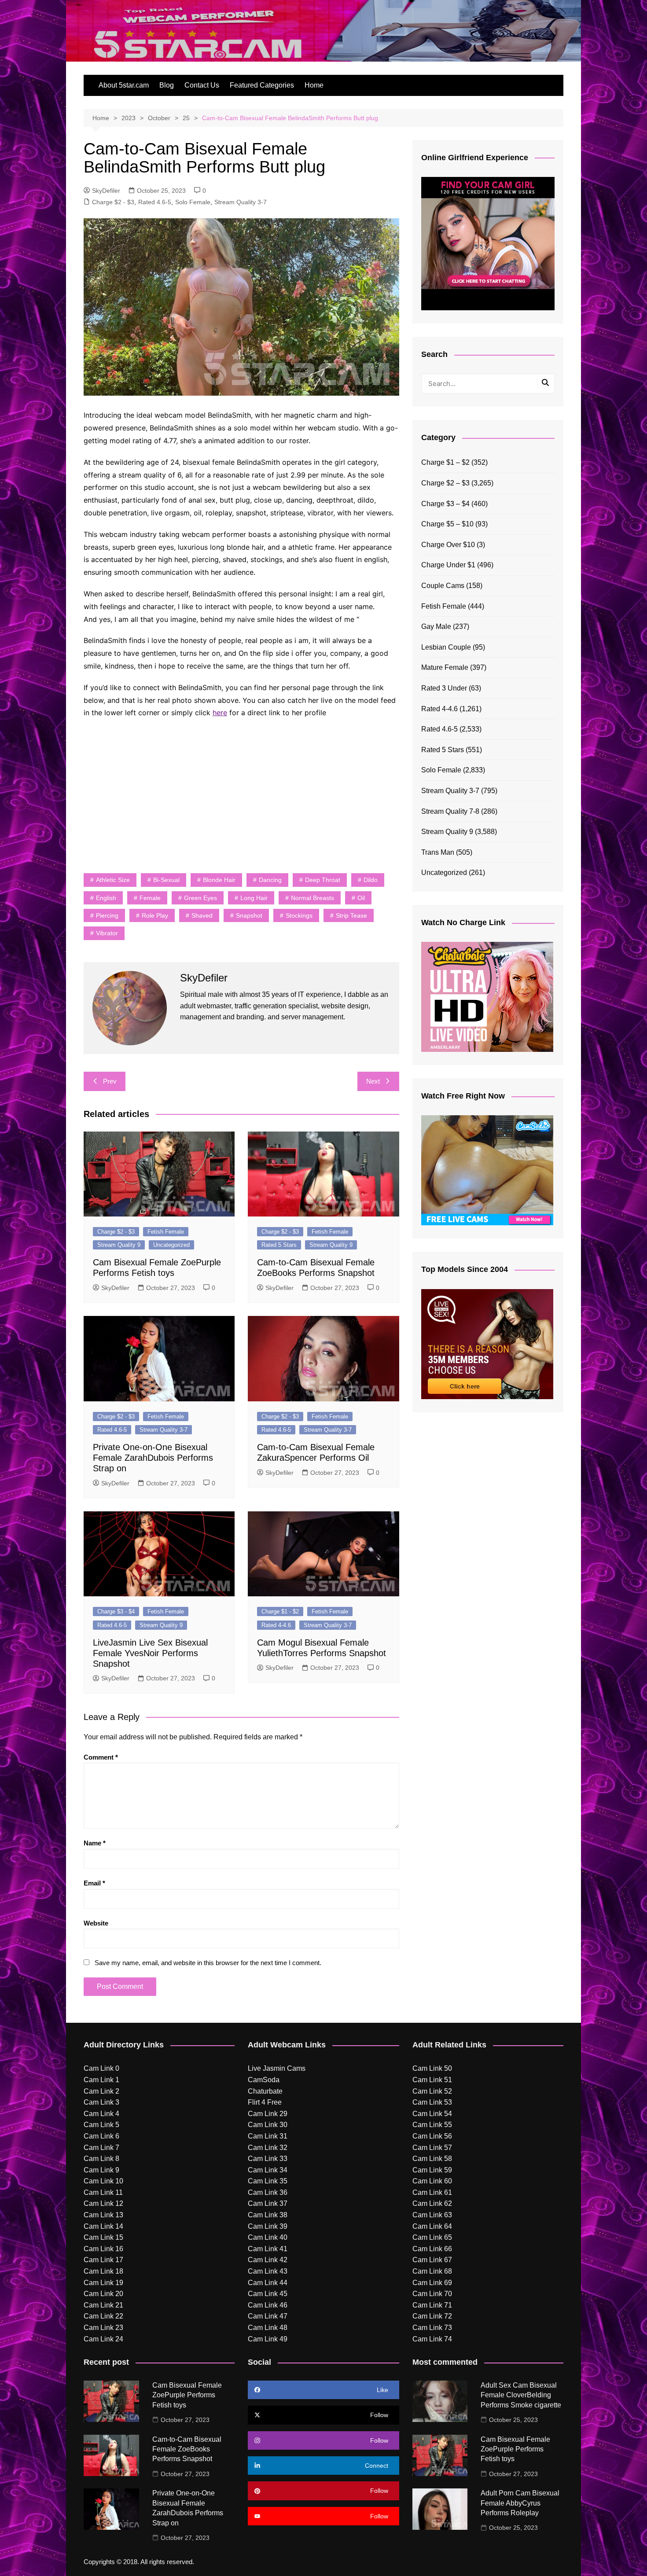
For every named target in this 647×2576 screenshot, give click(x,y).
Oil (361, 898)
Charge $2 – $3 (445, 483)
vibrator (107, 933)
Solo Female (193, 202)
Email (94, 1883)
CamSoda (264, 2080)
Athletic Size (113, 880)
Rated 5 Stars (279, 1245)
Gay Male (436, 627)
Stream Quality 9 (119, 1245)
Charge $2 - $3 (113, 202)
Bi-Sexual (166, 880)
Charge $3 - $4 (116, 1611)
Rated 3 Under (444, 688)
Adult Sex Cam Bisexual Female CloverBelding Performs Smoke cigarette (521, 2395)
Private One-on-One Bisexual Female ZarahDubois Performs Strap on (153, 1458)
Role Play (155, 915)
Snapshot (249, 915)
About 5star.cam (124, 85)
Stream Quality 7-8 (450, 811)
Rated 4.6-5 (155, 202)
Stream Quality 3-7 (241, 202)
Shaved (202, 915)
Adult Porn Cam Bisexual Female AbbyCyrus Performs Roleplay (520, 2503)
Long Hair (254, 898)
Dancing (270, 880)
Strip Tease (351, 915)
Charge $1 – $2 (445, 462)
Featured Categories (262, 85)
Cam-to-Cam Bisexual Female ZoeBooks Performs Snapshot (187, 2449)
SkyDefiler (106, 191)
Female (150, 898)
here (220, 713)
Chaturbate (265, 2091)
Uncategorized (171, 1245)
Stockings (299, 915)
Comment (101, 1757)
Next (373, 1081)
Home (314, 85)
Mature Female (445, 667)
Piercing (107, 915)
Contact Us (202, 85)
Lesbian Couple (446, 647)
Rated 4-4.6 (276, 1625)
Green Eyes (200, 898)
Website (96, 1923)
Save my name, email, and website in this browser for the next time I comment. (208, 1963)
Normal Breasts (312, 898)
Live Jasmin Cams (277, 2068)
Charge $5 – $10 (447, 524)
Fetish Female (166, 1232)
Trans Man (438, 852)
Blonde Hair (219, 880)
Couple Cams (443, 586)
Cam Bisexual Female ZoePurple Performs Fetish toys (187, 2395)
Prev (110, 1081)
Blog (167, 85)
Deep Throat (323, 880)
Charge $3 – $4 (445, 504)
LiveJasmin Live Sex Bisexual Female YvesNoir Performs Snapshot (150, 1653)
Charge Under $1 (448, 565)
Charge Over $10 (448, 545)
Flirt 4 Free (265, 2102)
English (106, 898)
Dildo (371, 880)
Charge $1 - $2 (280, 1611)
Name (95, 1843)
